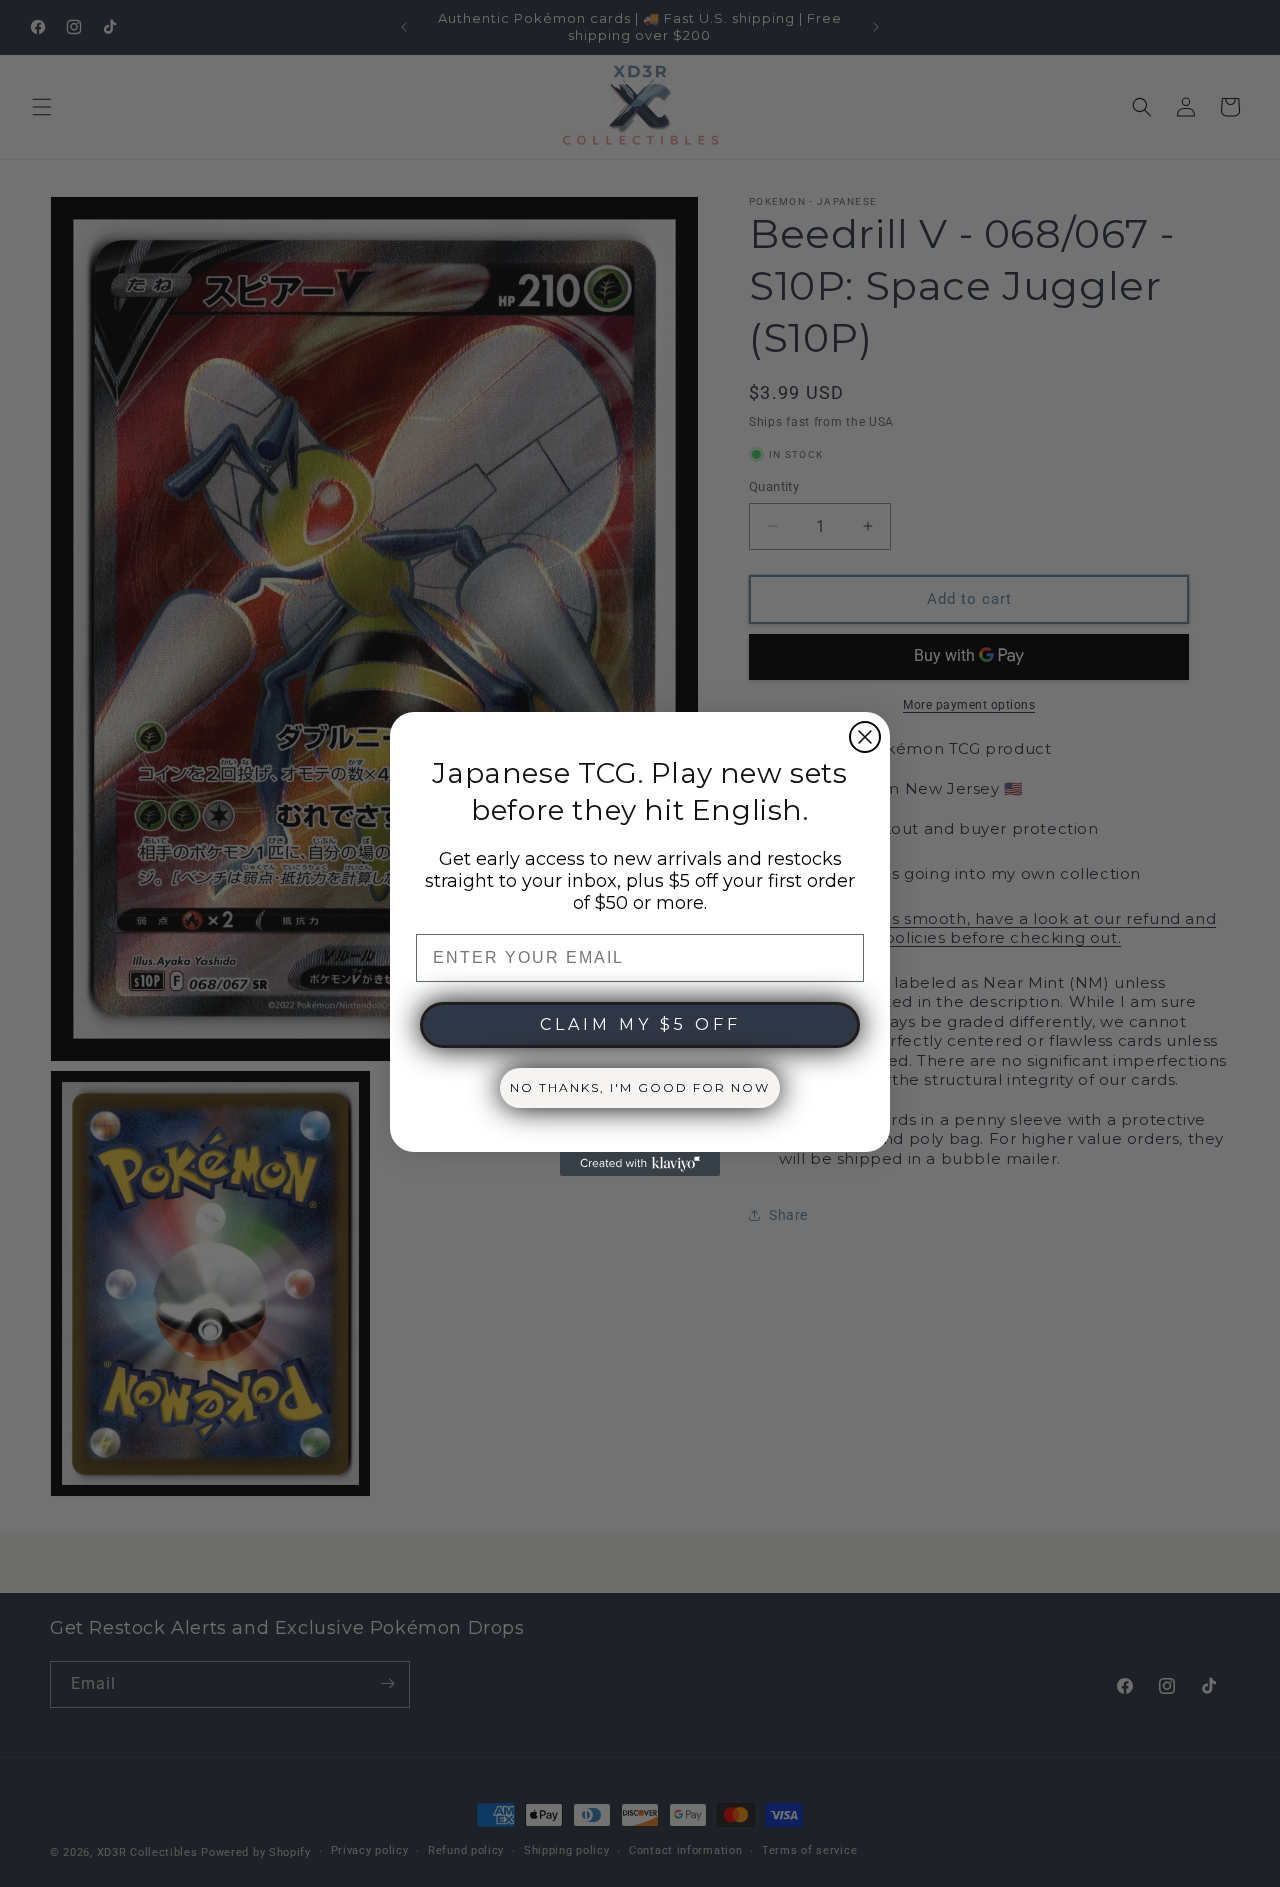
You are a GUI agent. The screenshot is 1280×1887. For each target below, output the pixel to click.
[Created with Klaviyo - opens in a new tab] (640, 1164)
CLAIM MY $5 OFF (640, 1024)
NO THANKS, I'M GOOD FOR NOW (640, 1087)
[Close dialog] (865, 737)
